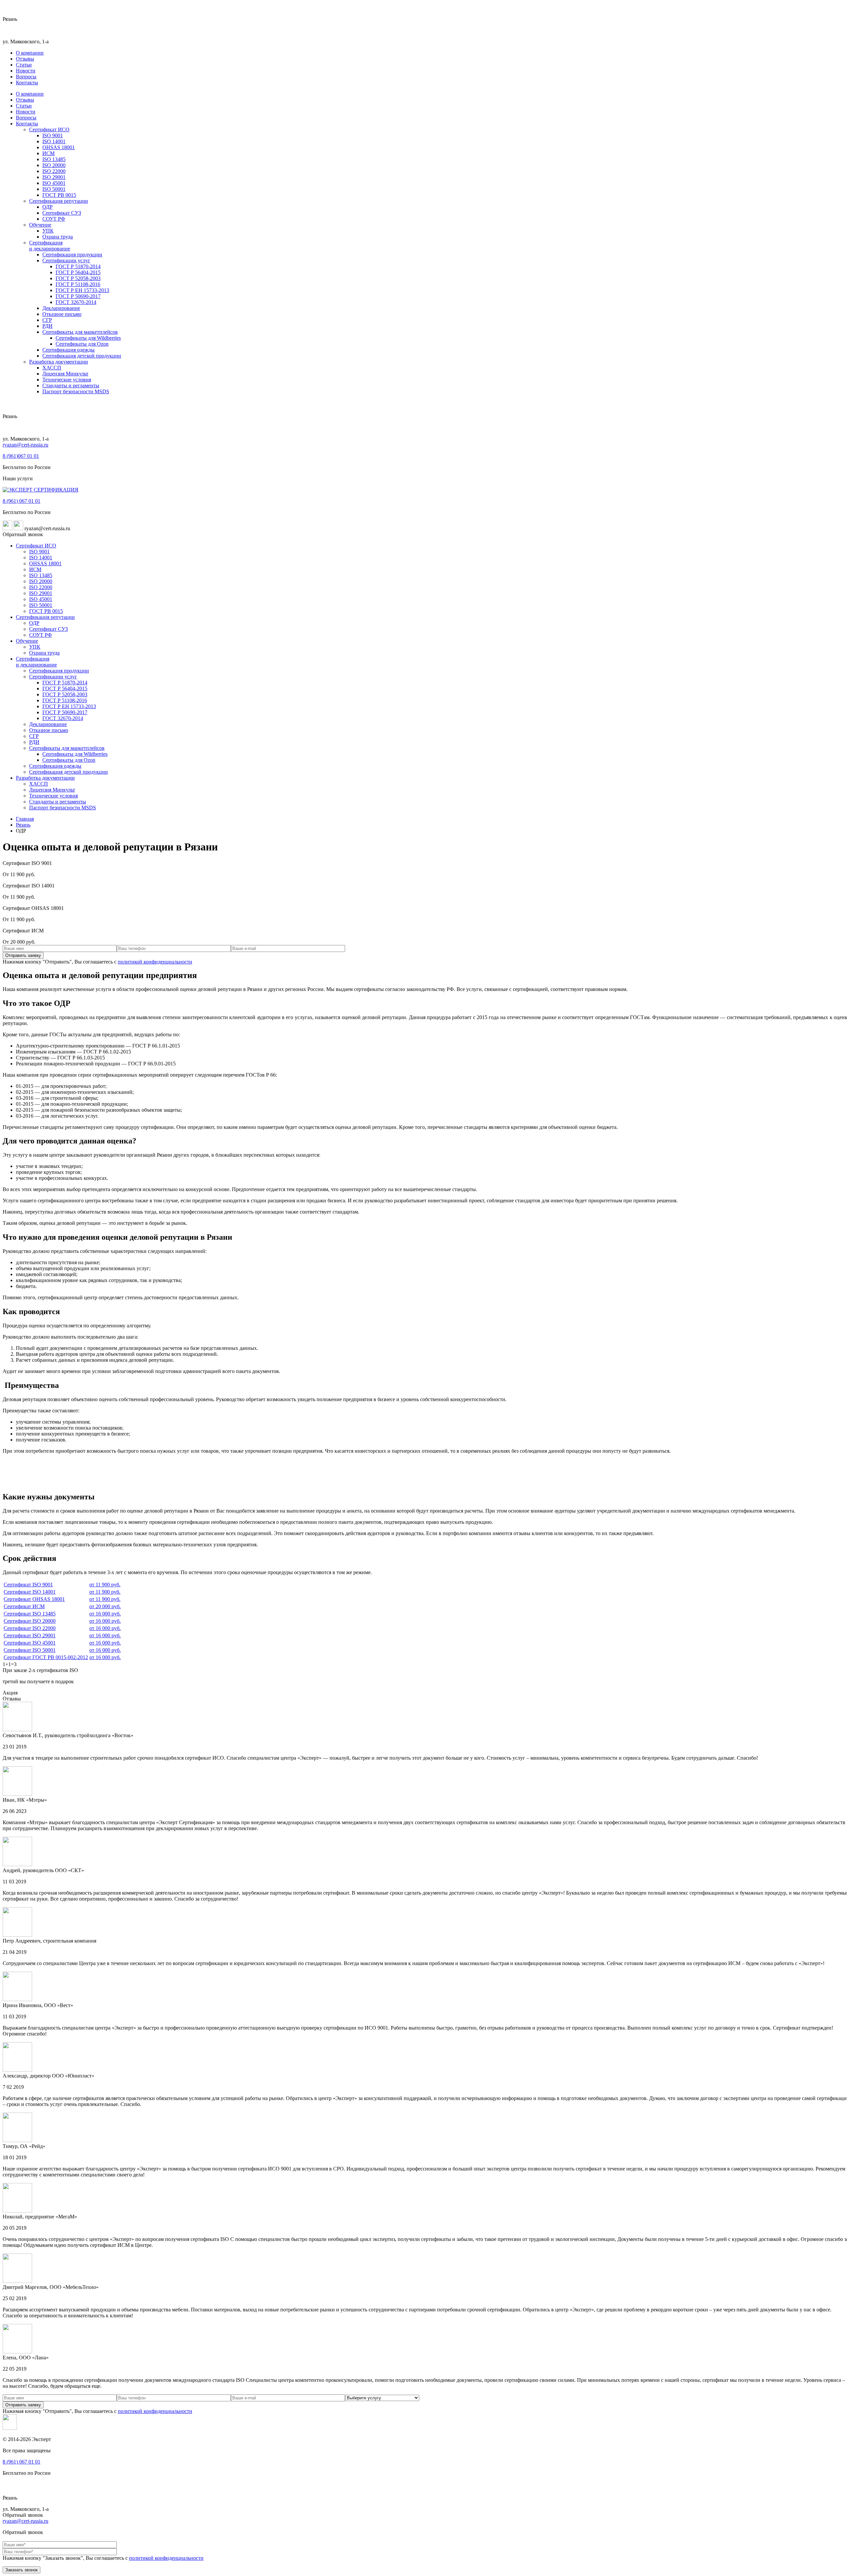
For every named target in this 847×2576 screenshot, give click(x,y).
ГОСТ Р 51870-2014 (78, 266)
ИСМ (48, 153)
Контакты (27, 83)
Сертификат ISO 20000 (30, 1621)
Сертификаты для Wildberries (88, 338)
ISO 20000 (54, 165)
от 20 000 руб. (105, 1606)
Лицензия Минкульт (65, 374)
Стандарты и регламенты (71, 386)
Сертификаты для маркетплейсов (80, 332)
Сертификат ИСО (49, 129)
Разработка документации (59, 362)
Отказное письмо (62, 314)
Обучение (40, 225)
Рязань (23, 825)
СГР (47, 320)
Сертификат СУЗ (62, 213)
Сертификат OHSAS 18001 (34, 1599)
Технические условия (67, 380)
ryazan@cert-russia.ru (25, 445)
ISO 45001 (54, 183)
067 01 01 (21, 456)
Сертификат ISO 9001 (28, 1585)
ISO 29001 (54, 177)
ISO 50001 (54, 189)
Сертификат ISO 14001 (30, 1592)
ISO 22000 (54, 171)
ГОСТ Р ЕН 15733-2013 (82, 290)
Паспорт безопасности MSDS (76, 391)
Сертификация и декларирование (50, 246)
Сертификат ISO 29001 (30, 1635)
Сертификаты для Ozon (82, 344)
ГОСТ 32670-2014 (76, 302)
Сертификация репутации (59, 201)
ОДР (47, 207)
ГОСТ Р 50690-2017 (78, 296)
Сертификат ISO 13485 (30, 1614)
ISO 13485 (54, 159)
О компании (30, 53)
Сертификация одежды (68, 350)
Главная (25, 819)
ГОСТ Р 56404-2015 (78, 272)
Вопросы (26, 77)
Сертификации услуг (66, 260)
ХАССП (52, 368)
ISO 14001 (54, 141)
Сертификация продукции (72, 255)
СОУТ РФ (54, 219)
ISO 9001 (53, 135)
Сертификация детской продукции (82, 356)
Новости (26, 71)
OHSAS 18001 (59, 147)
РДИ (47, 326)
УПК (48, 231)
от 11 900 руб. (105, 1585)
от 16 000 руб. (105, 1614)
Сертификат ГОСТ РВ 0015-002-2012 (46, 1657)
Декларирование (61, 308)
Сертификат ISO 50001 (30, 1650)
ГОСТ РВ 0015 (59, 195)
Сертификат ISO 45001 (30, 1643)
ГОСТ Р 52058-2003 (78, 278)
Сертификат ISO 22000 (30, 1628)
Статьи (24, 65)
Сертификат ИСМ (24, 1606)
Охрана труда (58, 237)
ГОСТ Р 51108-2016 (78, 284)
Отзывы (25, 59)
